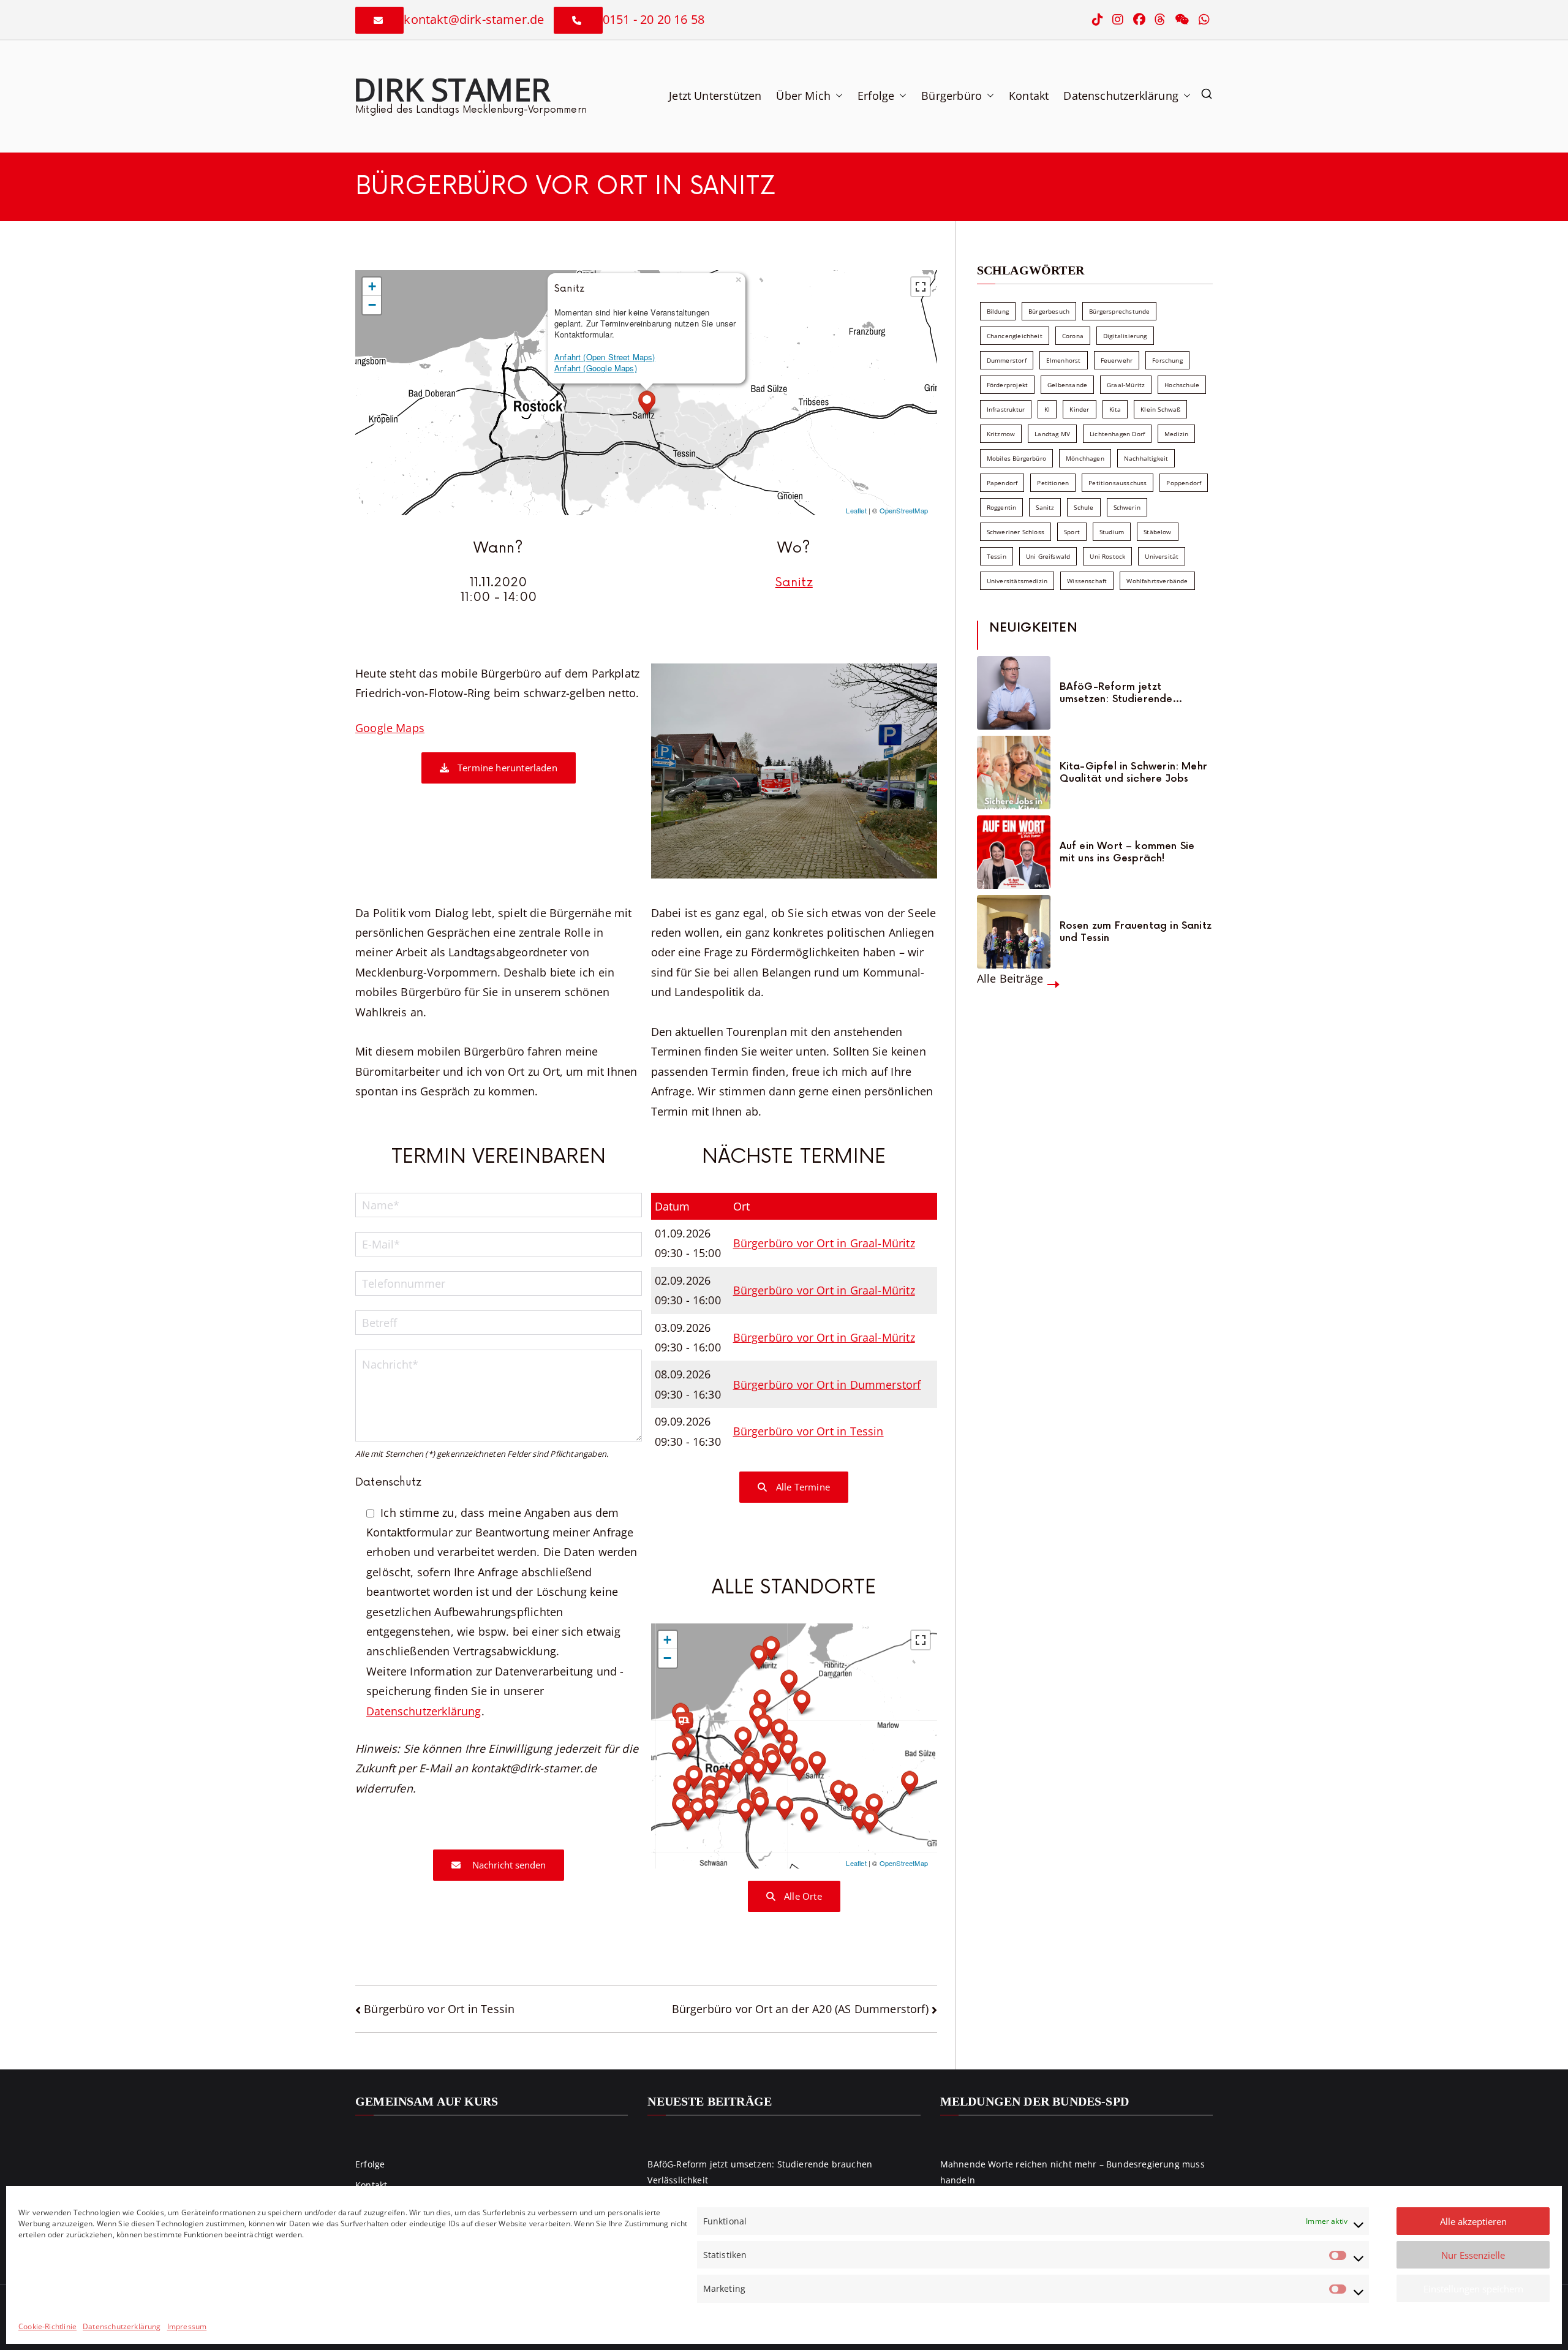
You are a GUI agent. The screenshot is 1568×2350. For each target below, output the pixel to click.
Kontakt (1029, 96)
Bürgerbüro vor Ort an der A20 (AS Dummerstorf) (800, 2009)
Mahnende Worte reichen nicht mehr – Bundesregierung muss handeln (1072, 2172)
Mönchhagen (1085, 458)
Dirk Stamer (452, 89)
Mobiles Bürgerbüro (1016, 458)
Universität (1162, 556)
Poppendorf (1184, 483)
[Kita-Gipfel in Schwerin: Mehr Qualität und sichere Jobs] (1014, 773)
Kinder (1079, 409)
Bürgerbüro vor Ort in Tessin (809, 1431)
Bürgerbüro (952, 96)
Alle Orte (802, 1896)
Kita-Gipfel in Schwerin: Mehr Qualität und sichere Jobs (1133, 773)
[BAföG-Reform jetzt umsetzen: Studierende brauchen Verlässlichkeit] (1014, 693)
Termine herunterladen (506, 768)
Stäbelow (1157, 532)
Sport (1072, 532)
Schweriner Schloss (1016, 532)
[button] (837, 96)
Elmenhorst (1064, 360)
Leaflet (856, 510)
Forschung (1167, 360)
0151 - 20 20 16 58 (654, 19)
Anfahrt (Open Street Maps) (605, 357)
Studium (1112, 532)
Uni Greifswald (1048, 556)
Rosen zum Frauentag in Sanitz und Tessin (1136, 932)
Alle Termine (802, 1487)
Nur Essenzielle (1473, 2255)
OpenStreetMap (904, 510)
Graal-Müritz (1126, 385)
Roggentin (1002, 507)
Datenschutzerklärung (122, 2326)
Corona (1073, 336)
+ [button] (372, 286)
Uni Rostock (1107, 556)
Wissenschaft (1087, 581)
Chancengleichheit (1015, 336)
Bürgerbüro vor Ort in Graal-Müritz (824, 1243)
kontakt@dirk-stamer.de (474, 19)
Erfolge (876, 96)
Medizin (1176, 434)
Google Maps (390, 728)
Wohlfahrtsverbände (1157, 581)
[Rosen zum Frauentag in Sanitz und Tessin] (1014, 932)
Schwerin (1127, 507)
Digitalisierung (1125, 336)
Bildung (998, 311)
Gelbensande (1067, 385)
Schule (1084, 507)
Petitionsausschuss (1118, 483)
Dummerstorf (1007, 360)
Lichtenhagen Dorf (1117, 434)
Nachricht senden (508, 1865)
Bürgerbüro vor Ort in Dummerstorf (827, 1385)
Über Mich (803, 96)
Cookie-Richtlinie (47, 2326)
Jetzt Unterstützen (715, 96)
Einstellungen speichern (1473, 2289)
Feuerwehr (1117, 360)
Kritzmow (1001, 434)
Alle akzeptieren (1473, 2221)
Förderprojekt (1007, 385)
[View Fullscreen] (921, 287)
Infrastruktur (1006, 409)
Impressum (187, 2326)
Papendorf (1002, 483)
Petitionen (1053, 483)
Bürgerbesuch (1049, 311)
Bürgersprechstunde (1119, 311)
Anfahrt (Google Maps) (596, 368)
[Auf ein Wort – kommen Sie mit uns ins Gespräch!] (1014, 852)
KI (1047, 409)
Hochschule (1182, 385)
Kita (1115, 409)
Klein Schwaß (1160, 409)
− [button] (372, 305)
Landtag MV (1052, 434)
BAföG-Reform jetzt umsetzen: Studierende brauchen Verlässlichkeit (1120, 693)
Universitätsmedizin (1017, 581)
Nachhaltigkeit (1146, 458)
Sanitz (794, 583)
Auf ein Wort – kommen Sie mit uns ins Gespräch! (1127, 852)
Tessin (997, 556)
